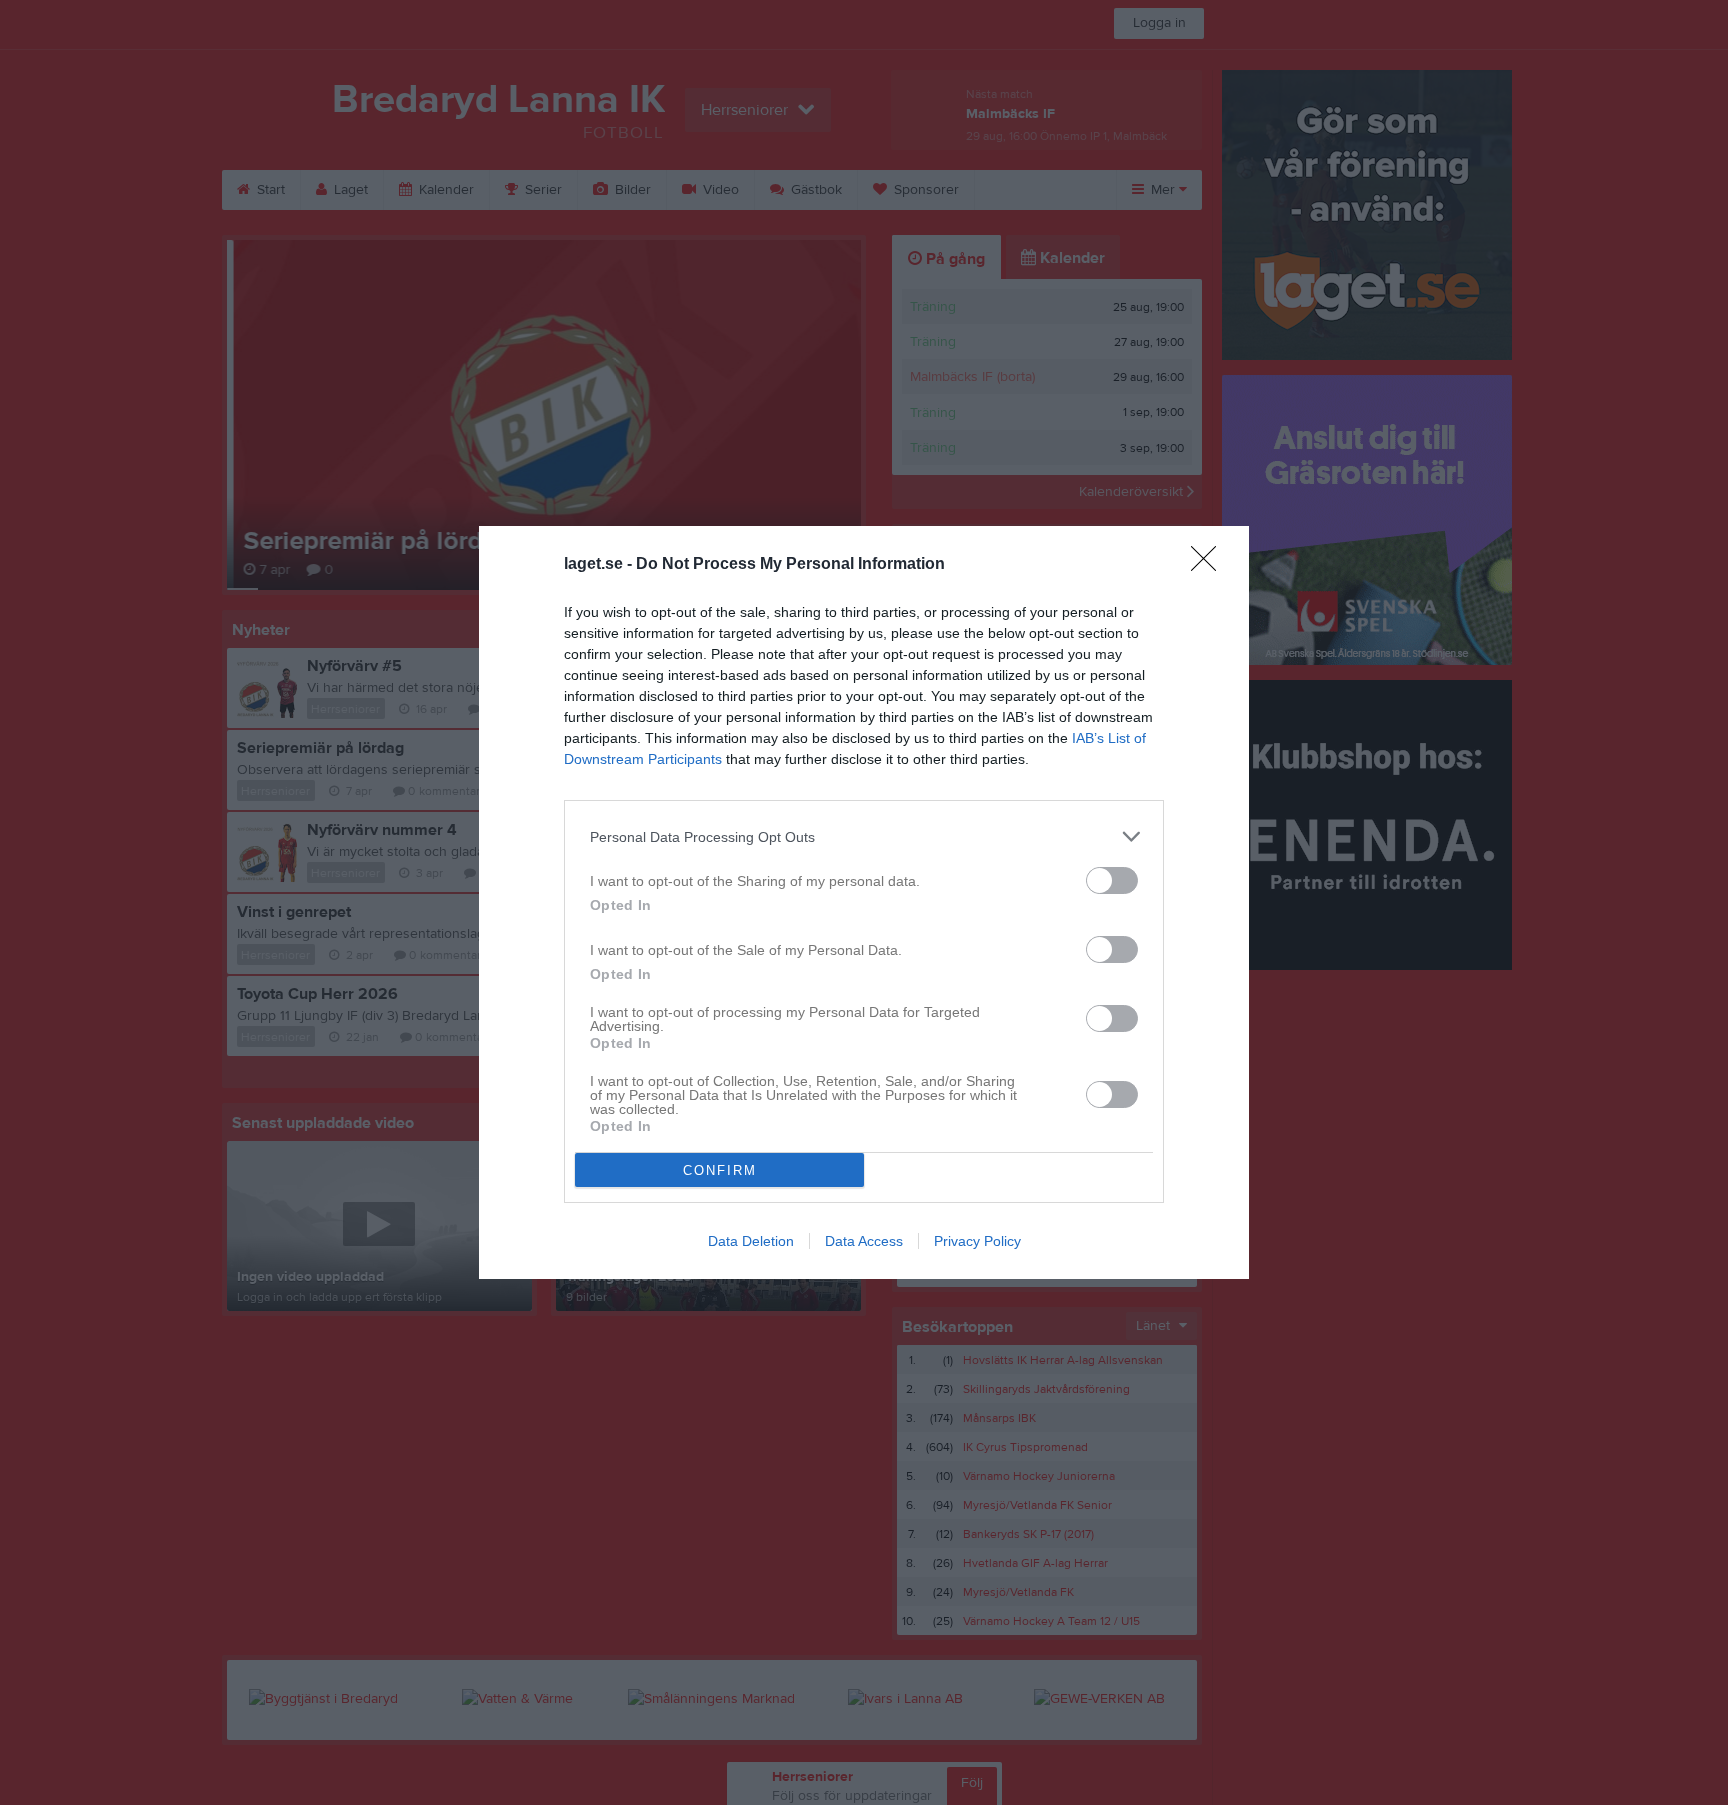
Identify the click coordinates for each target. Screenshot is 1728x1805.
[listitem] (864, 836)
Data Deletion (751, 1241)
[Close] (1210, 565)
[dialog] (864, 902)
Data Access (864, 1241)
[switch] (1112, 880)
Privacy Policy (977, 1241)
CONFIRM (720, 1170)
